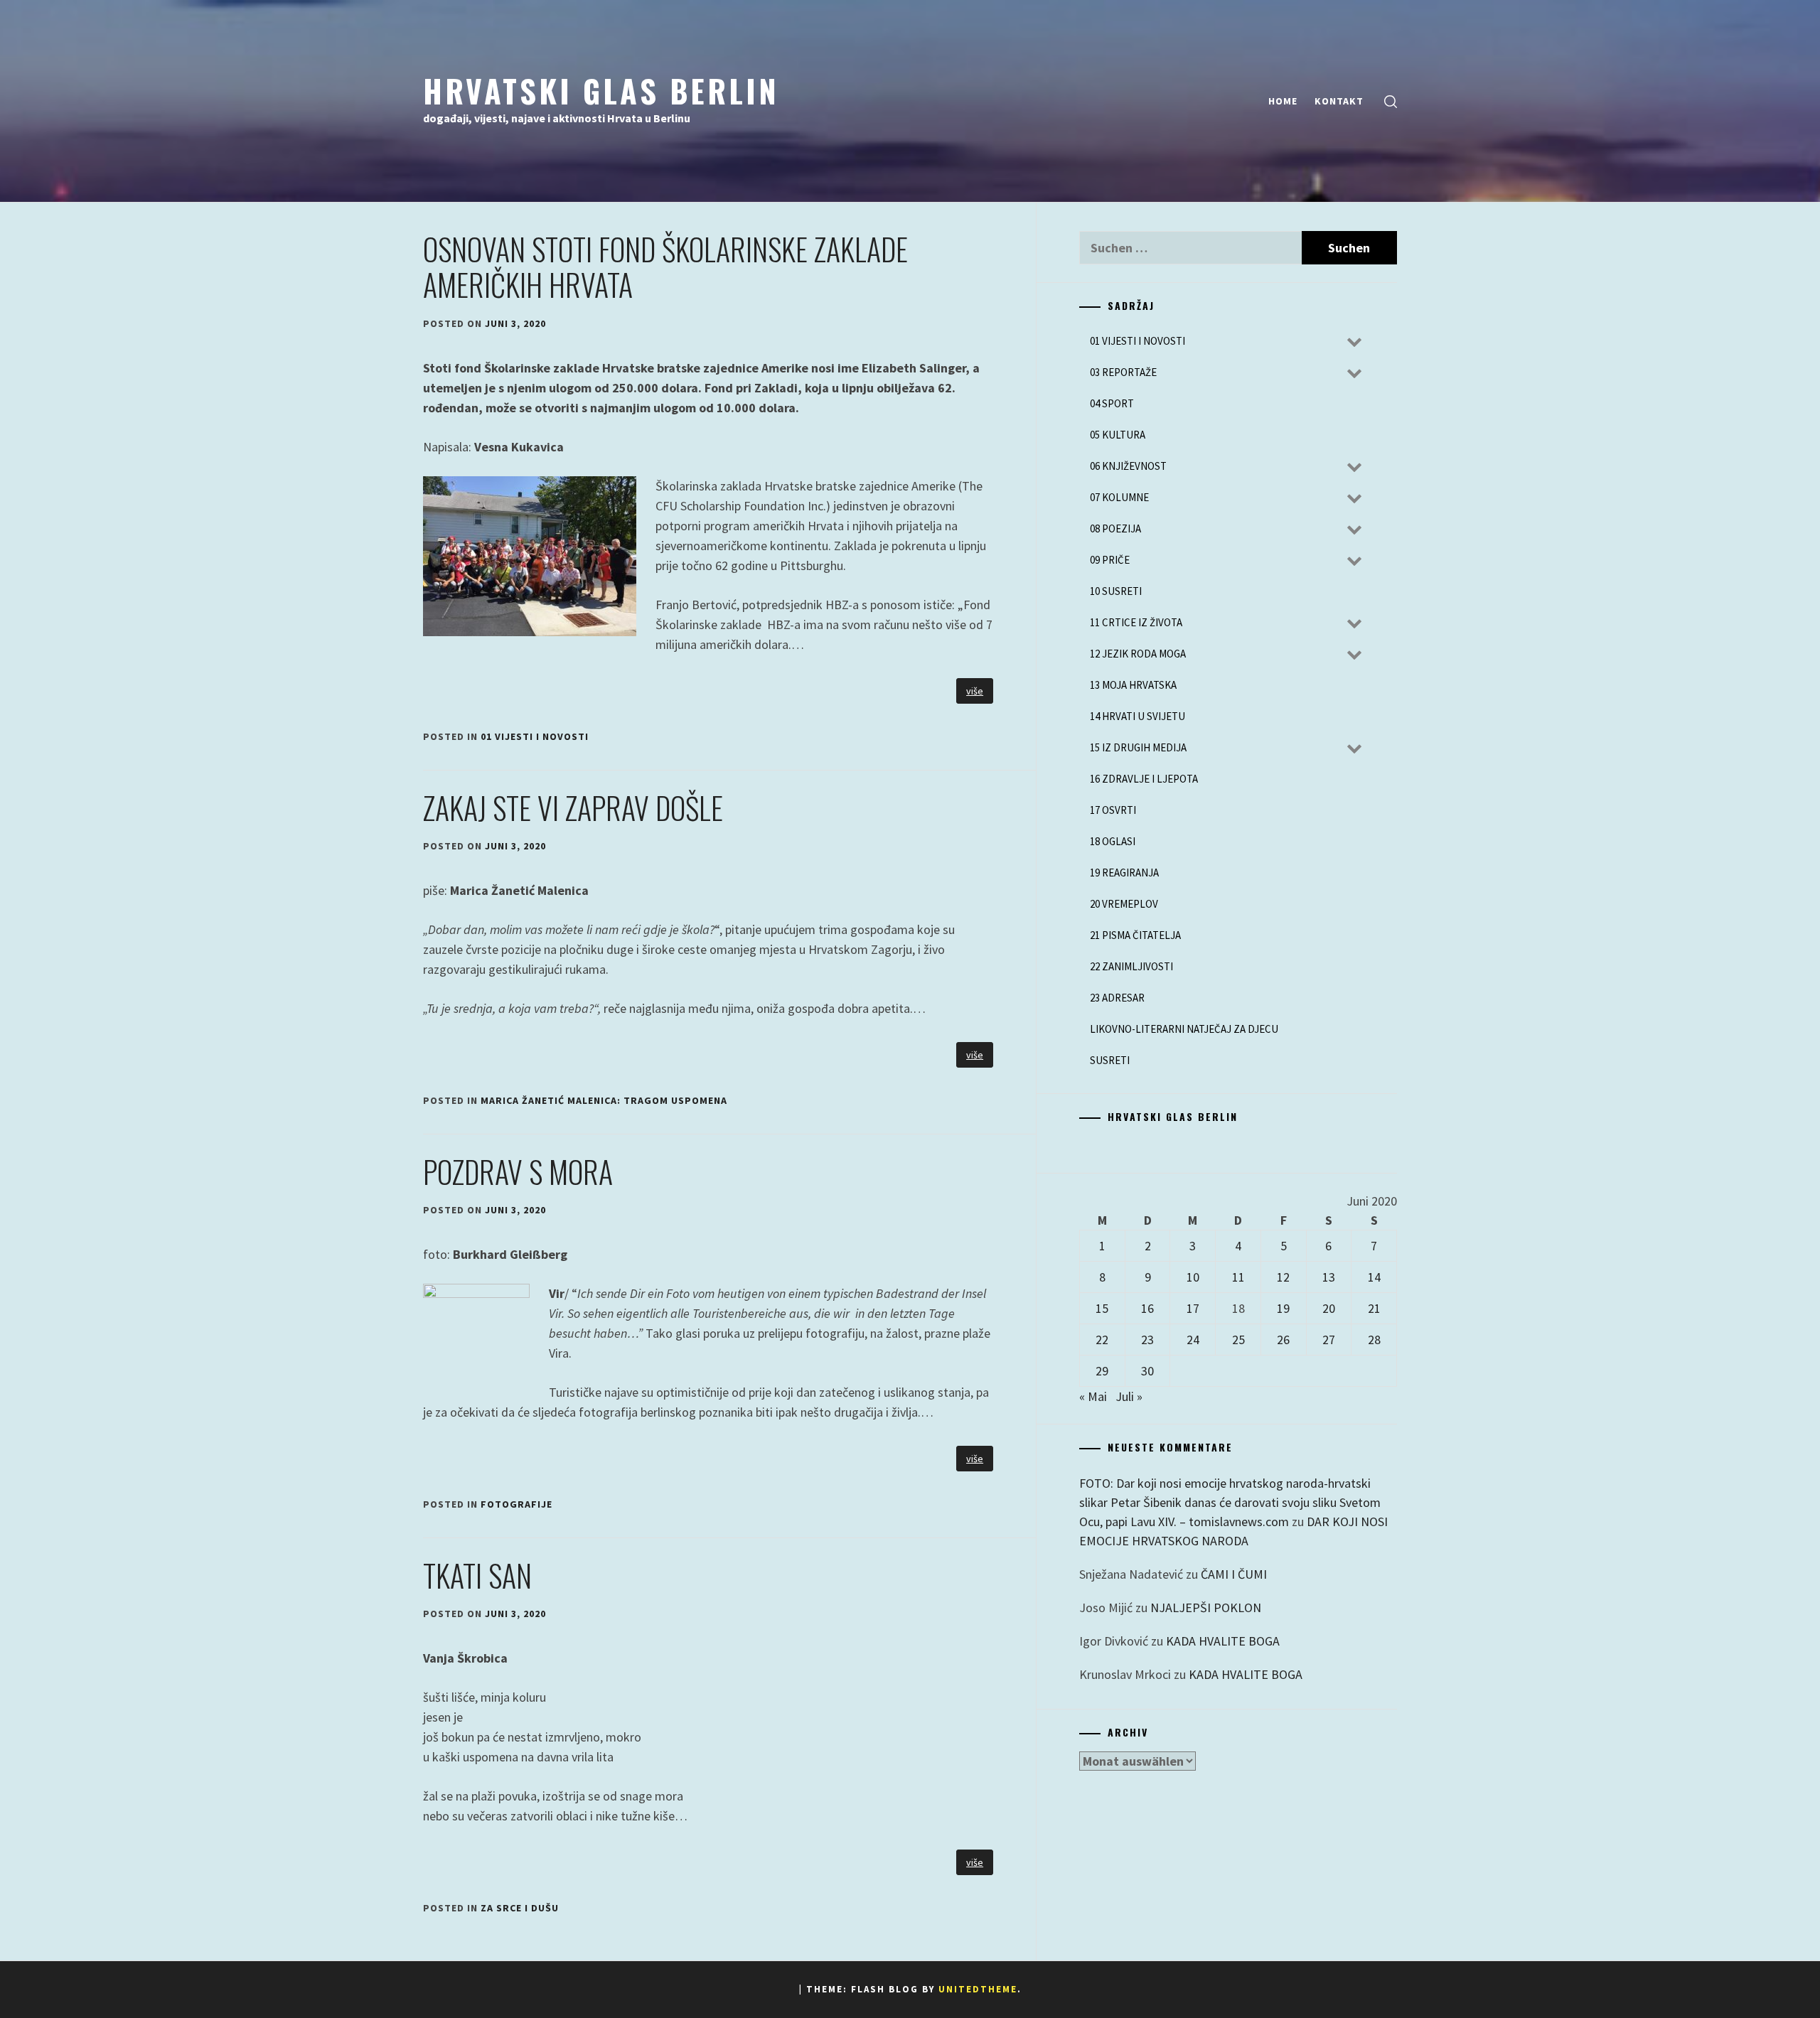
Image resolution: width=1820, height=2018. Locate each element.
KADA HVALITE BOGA (1223, 1641)
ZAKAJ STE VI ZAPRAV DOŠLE (573, 807)
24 (1193, 1340)
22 (1102, 1340)
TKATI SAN (477, 1575)
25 (1238, 1340)
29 (1102, 1371)
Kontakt (1339, 101)
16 (1147, 1308)
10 (1193, 1277)
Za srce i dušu (520, 1908)
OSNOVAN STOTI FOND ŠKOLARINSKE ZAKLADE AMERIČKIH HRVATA (665, 267)
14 (1374, 1277)
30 (1147, 1371)
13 (1329, 1277)
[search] (1391, 101)
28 (1374, 1340)
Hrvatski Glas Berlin (601, 90)
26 (1283, 1340)
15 (1102, 1308)
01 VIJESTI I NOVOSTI (535, 736)
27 (1329, 1340)
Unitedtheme (978, 1989)
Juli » (1129, 1396)
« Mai (1093, 1396)
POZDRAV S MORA (518, 1171)
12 (1283, 1277)
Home (1283, 101)
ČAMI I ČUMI (1234, 1574)
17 (1193, 1308)
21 (1374, 1308)
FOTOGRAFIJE (516, 1504)
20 (1329, 1308)
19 (1283, 1308)
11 (1238, 1277)
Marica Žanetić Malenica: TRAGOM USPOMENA (604, 1100)
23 (1147, 1340)
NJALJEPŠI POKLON (1206, 1608)
